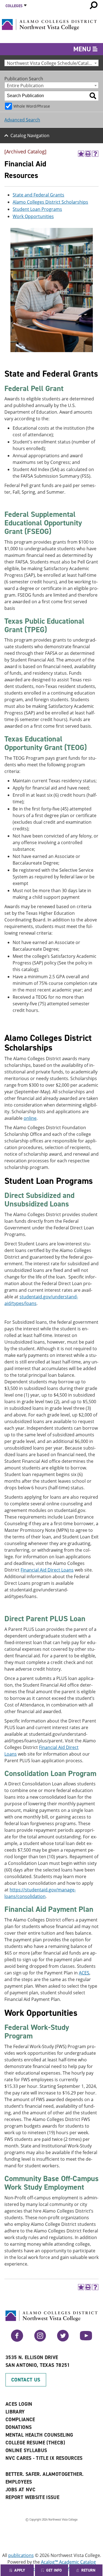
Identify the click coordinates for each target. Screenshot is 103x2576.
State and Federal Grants (38, 195)
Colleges (14, 6)
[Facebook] (17, 2340)
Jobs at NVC (20, 2490)
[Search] (93, 96)
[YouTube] (86, 2340)
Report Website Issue (32, 2497)
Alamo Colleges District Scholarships (50, 202)
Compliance (20, 2420)
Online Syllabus (26, 2450)
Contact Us (26, 2380)
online (30, 1118)
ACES (84, 1973)
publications (21, 2555)
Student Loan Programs (37, 209)
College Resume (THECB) (35, 2443)
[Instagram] (40, 2340)
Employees (19, 2482)
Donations (19, 2427)
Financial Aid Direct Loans (47, 1570)
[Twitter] (63, 2340)
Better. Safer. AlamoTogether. (44, 2474)
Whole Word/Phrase (32, 106)
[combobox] (51, 63)
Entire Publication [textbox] (25, 85)
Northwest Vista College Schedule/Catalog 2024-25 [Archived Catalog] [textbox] (53, 63)
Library (15, 2412)
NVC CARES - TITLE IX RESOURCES (44, 2458)
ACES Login (19, 2404)
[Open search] (94, 5)
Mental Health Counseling (39, 2435)
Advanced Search (22, 120)
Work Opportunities (33, 216)
